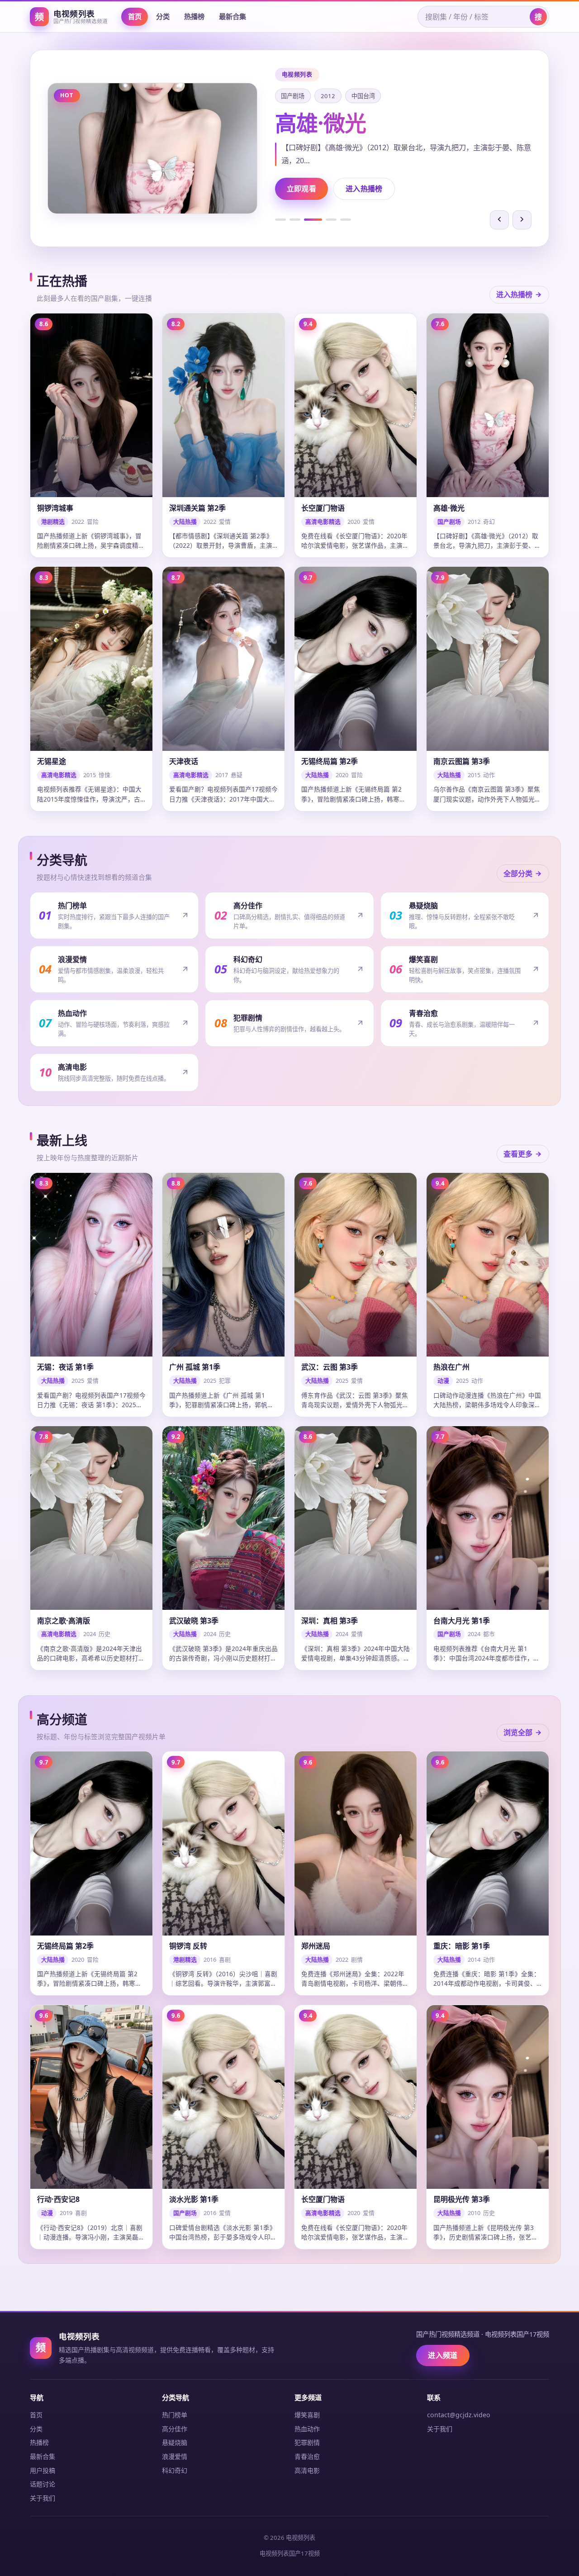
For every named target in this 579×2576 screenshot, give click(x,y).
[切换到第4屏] (327, 220)
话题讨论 (43, 2484)
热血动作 (307, 2429)
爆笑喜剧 (307, 2415)
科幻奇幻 (175, 2470)
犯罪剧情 (307, 2442)
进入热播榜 (364, 189)
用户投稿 (43, 2470)
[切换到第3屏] (309, 220)
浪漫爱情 (175, 2456)
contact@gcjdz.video (459, 2415)
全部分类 (518, 873)
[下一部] (522, 220)
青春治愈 (307, 2456)
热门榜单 (175, 2415)
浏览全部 (518, 1732)
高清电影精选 (299, 96)
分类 (163, 16)
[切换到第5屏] (346, 220)
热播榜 (194, 16)
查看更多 (518, 1154)
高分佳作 (175, 2429)
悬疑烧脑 (175, 2442)
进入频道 (443, 2355)
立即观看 (301, 189)
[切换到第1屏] (280, 220)
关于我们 (43, 2498)
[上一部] (499, 220)
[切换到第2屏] (295, 220)
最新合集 (233, 16)
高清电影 (307, 2470)
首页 (135, 16)
